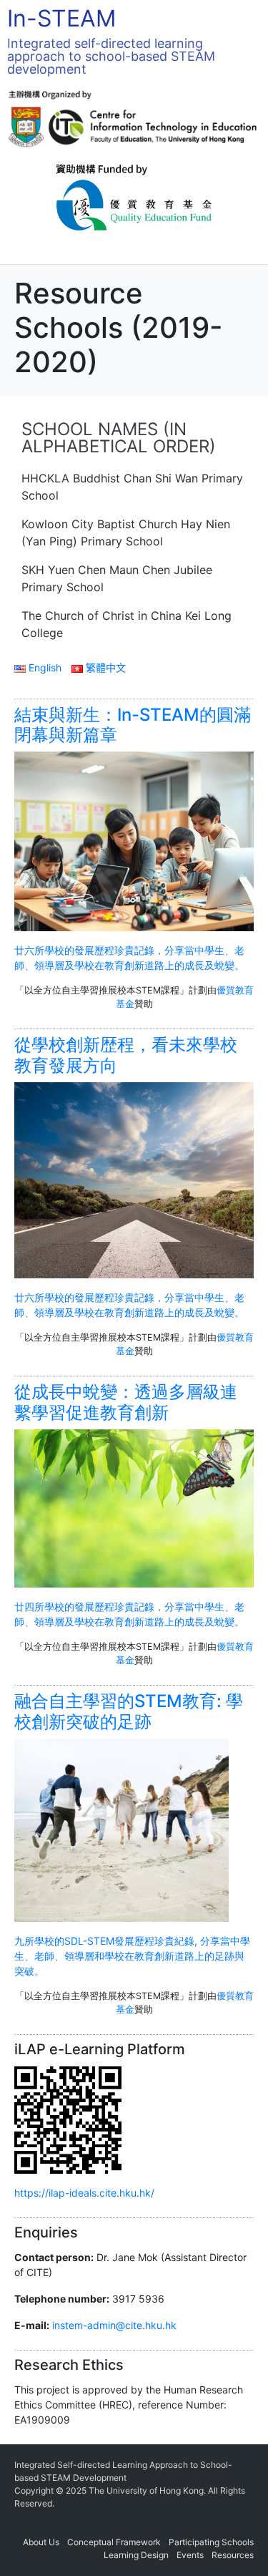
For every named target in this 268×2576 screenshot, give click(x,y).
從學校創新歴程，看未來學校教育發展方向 (126, 1055)
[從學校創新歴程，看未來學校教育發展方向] (134, 1179)
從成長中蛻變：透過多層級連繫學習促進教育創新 (126, 1402)
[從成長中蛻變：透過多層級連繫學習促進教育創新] (134, 1507)
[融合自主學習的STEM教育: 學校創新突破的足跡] (121, 1829)
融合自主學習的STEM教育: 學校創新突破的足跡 (129, 1711)
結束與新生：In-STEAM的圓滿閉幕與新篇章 (133, 725)
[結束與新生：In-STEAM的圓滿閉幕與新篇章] (134, 840)
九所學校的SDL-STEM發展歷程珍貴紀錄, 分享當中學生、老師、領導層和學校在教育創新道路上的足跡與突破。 (132, 1956)
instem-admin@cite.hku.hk (114, 2325)
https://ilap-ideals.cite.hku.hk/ (84, 2193)
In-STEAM (61, 18)
